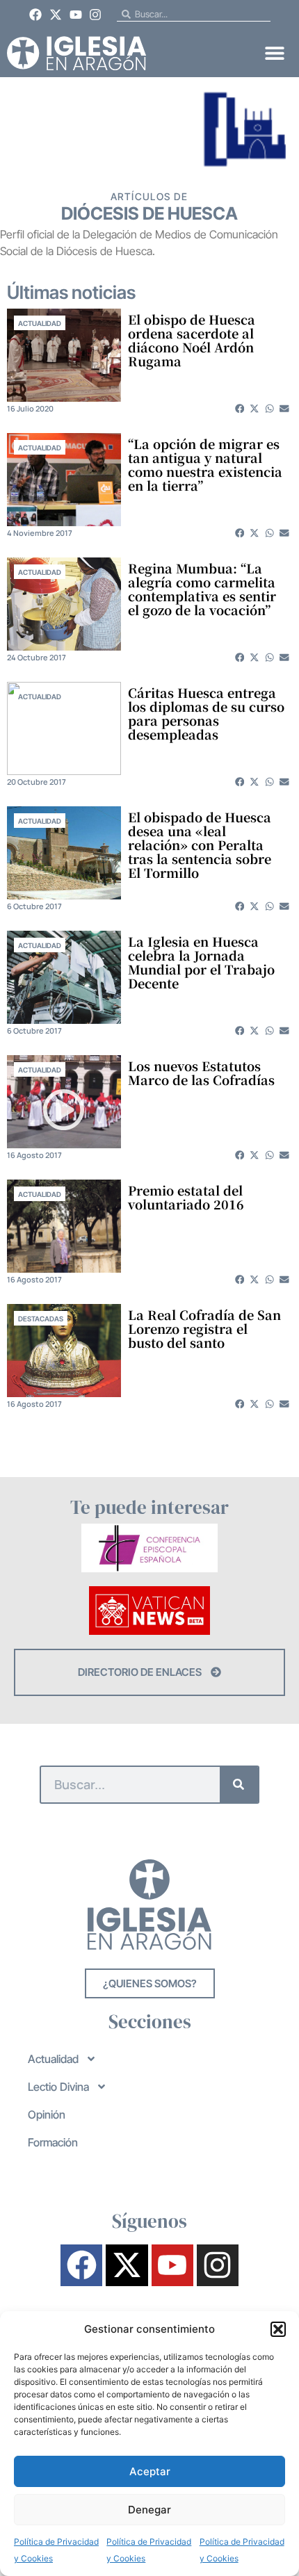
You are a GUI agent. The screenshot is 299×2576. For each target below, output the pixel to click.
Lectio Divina (58, 2087)
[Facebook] (36, 15)
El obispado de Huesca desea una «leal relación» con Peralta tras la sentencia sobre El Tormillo (200, 845)
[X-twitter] (56, 15)
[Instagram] (95, 15)
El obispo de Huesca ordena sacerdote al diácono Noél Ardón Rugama (192, 340)
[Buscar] (239, 1785)
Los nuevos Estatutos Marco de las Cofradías (201, 1073)
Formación (53, 2142)
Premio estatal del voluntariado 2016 (186, 1197)
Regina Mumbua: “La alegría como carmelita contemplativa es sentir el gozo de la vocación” (202, 589)
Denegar (149, 2510)
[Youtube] (76, 15)
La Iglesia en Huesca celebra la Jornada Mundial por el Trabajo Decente (201, 962)
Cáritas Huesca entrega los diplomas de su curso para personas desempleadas (206, 713)
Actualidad (40, 323)
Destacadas (41, 1319)
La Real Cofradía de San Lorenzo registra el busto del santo (204, 1328)
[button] (278, 2329)
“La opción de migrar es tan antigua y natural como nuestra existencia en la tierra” (205, 464)
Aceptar (150, 2471)
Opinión (47, 2114)
